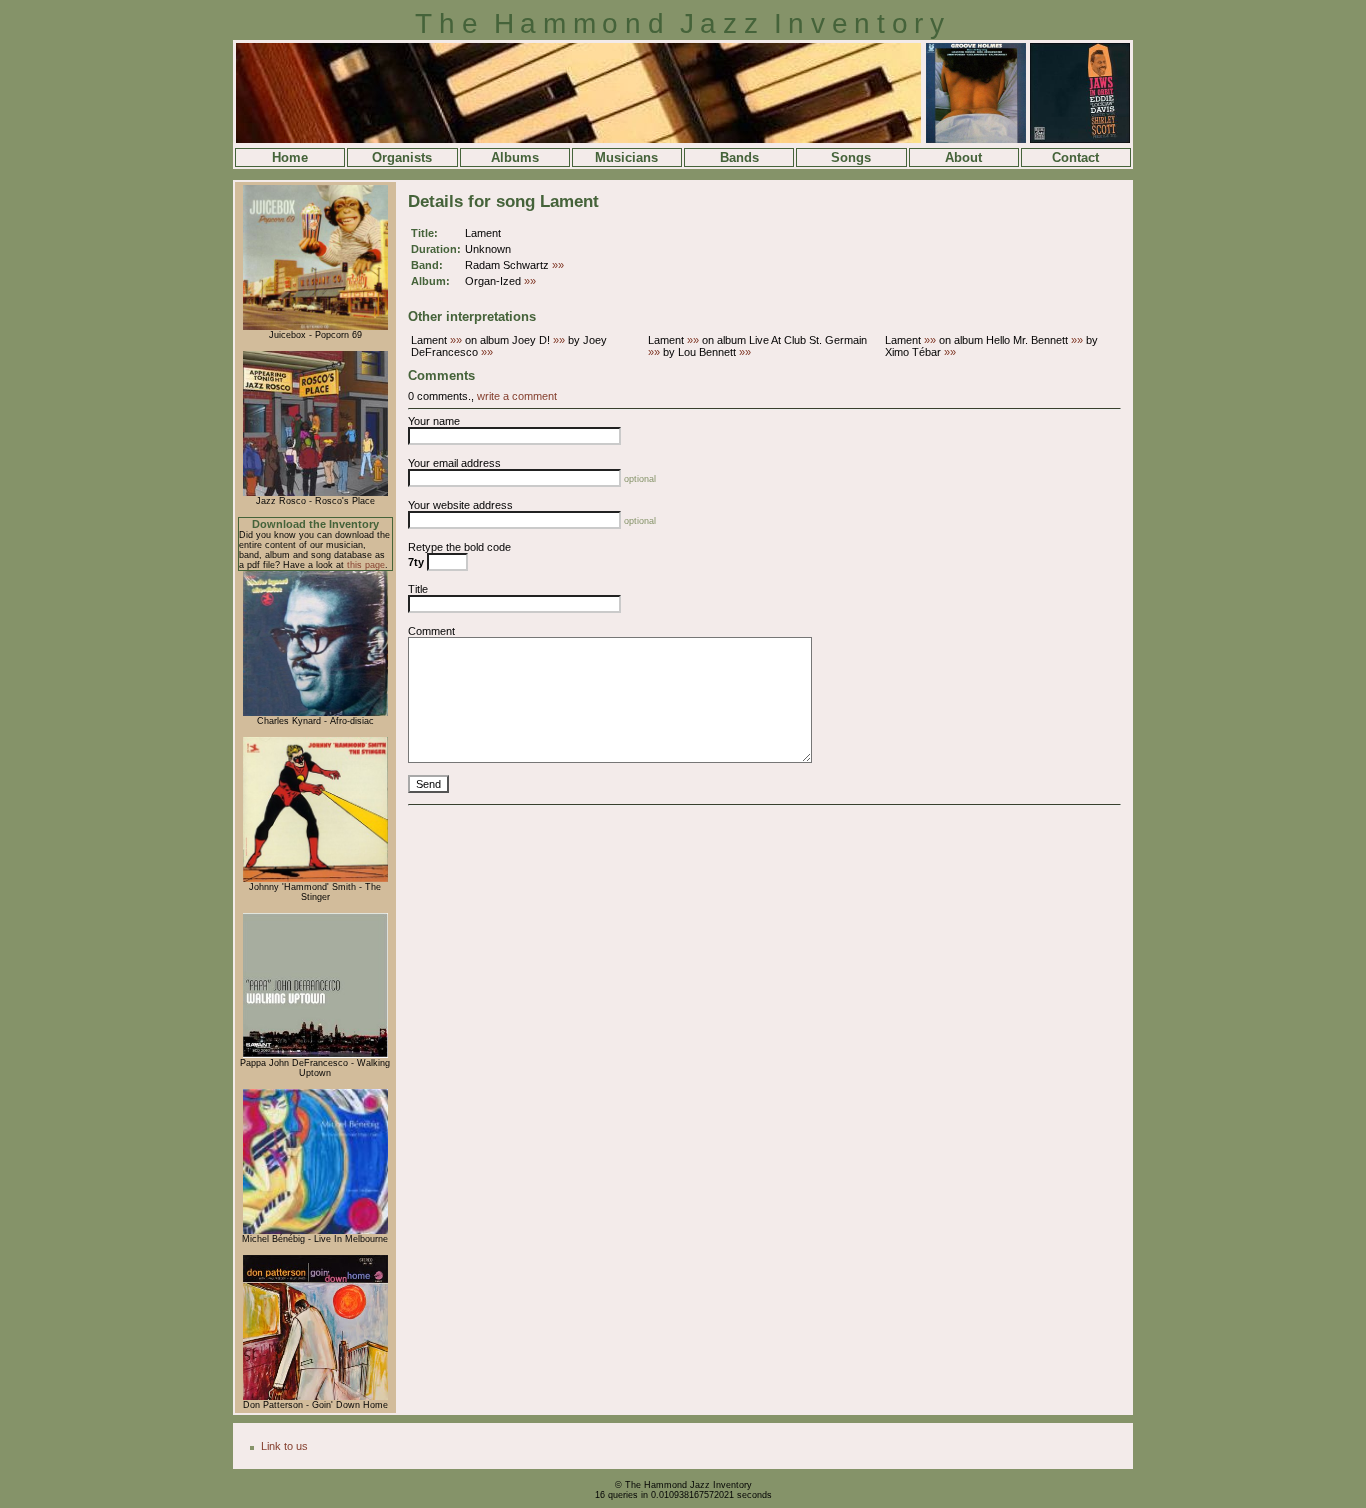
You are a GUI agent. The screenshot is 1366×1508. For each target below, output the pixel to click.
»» (558, 265)
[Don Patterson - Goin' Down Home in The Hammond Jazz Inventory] (315, 1397)
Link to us (284, 1446)
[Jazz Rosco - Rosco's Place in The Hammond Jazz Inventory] (315, 493)
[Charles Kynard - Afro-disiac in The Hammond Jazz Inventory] (315, 713)
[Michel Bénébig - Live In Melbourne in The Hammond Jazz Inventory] (315, 1231)
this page (366, 565)
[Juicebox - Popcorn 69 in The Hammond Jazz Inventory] (315, 327)
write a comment (517, 396)
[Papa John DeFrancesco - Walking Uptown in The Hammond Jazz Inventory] (315, 1055)
